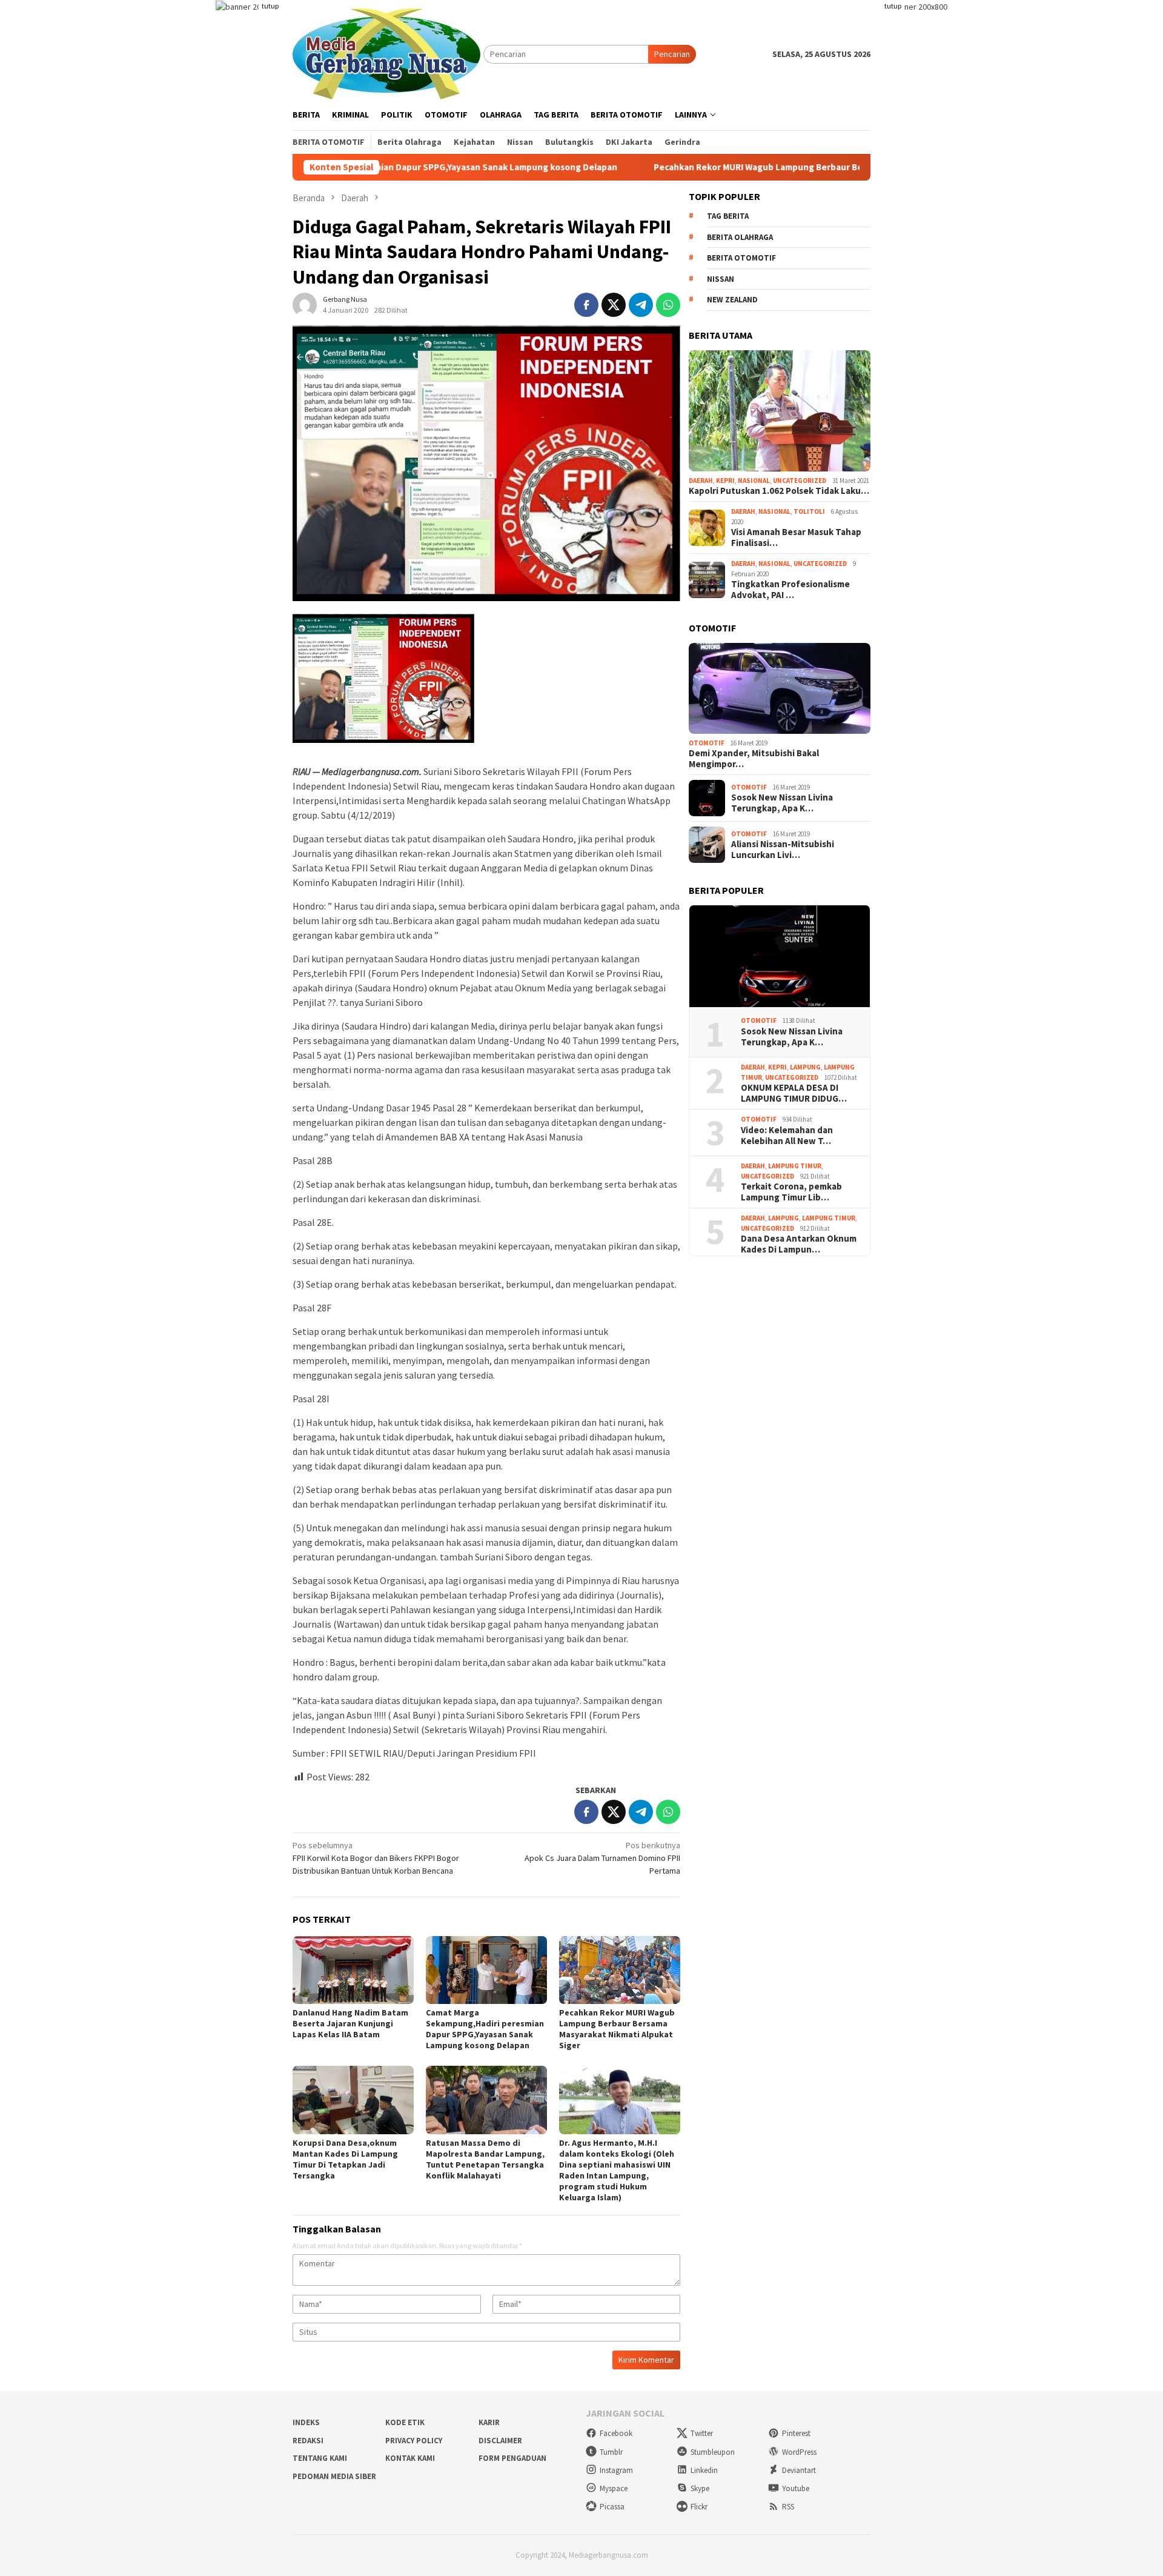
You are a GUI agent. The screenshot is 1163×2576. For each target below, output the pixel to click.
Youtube (796, 2488)
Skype (700, 2488)
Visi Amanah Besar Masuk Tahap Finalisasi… (796, 537)
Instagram (616, 2470)
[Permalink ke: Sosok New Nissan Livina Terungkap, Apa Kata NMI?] (780, 957)
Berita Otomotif (741, 258)
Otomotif (707, 743)
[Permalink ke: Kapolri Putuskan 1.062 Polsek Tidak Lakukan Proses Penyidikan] (780, 411)
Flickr (699, 2507)
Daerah (701, 481)
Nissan (721, 279)
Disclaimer (500, 2441)
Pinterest (796, 2433)
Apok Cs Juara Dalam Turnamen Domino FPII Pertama (602, 1858)
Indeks (306, 2422)
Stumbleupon (713, 2452)
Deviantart (799, 2470)
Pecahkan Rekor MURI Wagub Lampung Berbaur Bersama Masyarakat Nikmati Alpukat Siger (731, 167)
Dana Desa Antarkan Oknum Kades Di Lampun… (799, 1244)
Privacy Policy (414, 2441)
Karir (489, 2422)
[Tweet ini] (614, 305)
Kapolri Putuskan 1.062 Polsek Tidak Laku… (779, 491)
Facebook (616, 2433)
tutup (270, 6)
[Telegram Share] (641, 305)
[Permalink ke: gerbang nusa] (305, 304)
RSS (788, 2507)
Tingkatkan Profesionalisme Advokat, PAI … (790, 590)
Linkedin (704, 2470)
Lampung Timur (795, 1166)
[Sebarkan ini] (586, 305)
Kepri (725, 481)
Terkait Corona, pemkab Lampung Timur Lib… (791, 1192)
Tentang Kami (320, 2458)
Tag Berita (728, 217)
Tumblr (611, 2452)
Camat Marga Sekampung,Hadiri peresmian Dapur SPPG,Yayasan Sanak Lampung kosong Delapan (485, 2029)
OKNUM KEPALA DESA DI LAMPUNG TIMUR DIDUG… (794, 1093)
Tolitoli (809, 511)
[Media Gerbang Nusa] (386, 53)
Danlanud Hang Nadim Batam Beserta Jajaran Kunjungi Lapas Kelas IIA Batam (350, 2023)
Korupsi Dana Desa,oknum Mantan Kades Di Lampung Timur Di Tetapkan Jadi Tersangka (345, 2159)
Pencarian (672, 54)
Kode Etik (405, 2422)
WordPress (799, 2452)
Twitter (702, 2433)
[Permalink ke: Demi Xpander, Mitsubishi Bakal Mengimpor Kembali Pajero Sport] (780, 688)
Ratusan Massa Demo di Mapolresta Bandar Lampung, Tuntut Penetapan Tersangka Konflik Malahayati (485, 2159)
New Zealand (732, 300)
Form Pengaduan (512, 2458)
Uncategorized (800, 481)
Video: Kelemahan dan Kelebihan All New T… (787, 1136)
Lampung (805, 1067)
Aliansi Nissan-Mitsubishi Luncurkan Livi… (783, 850)
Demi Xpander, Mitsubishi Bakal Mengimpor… (754, 759)
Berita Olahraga (740, 237)
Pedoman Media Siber (334, 2476)
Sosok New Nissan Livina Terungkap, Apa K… (782, 804)
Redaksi (308, 2441)
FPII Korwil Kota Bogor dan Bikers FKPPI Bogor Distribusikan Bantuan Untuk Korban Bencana (376, 1858)
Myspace (614, 2488)
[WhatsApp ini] (668, 305)
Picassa (612, 2507)
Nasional (754, 481)
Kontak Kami (410, 2458)
